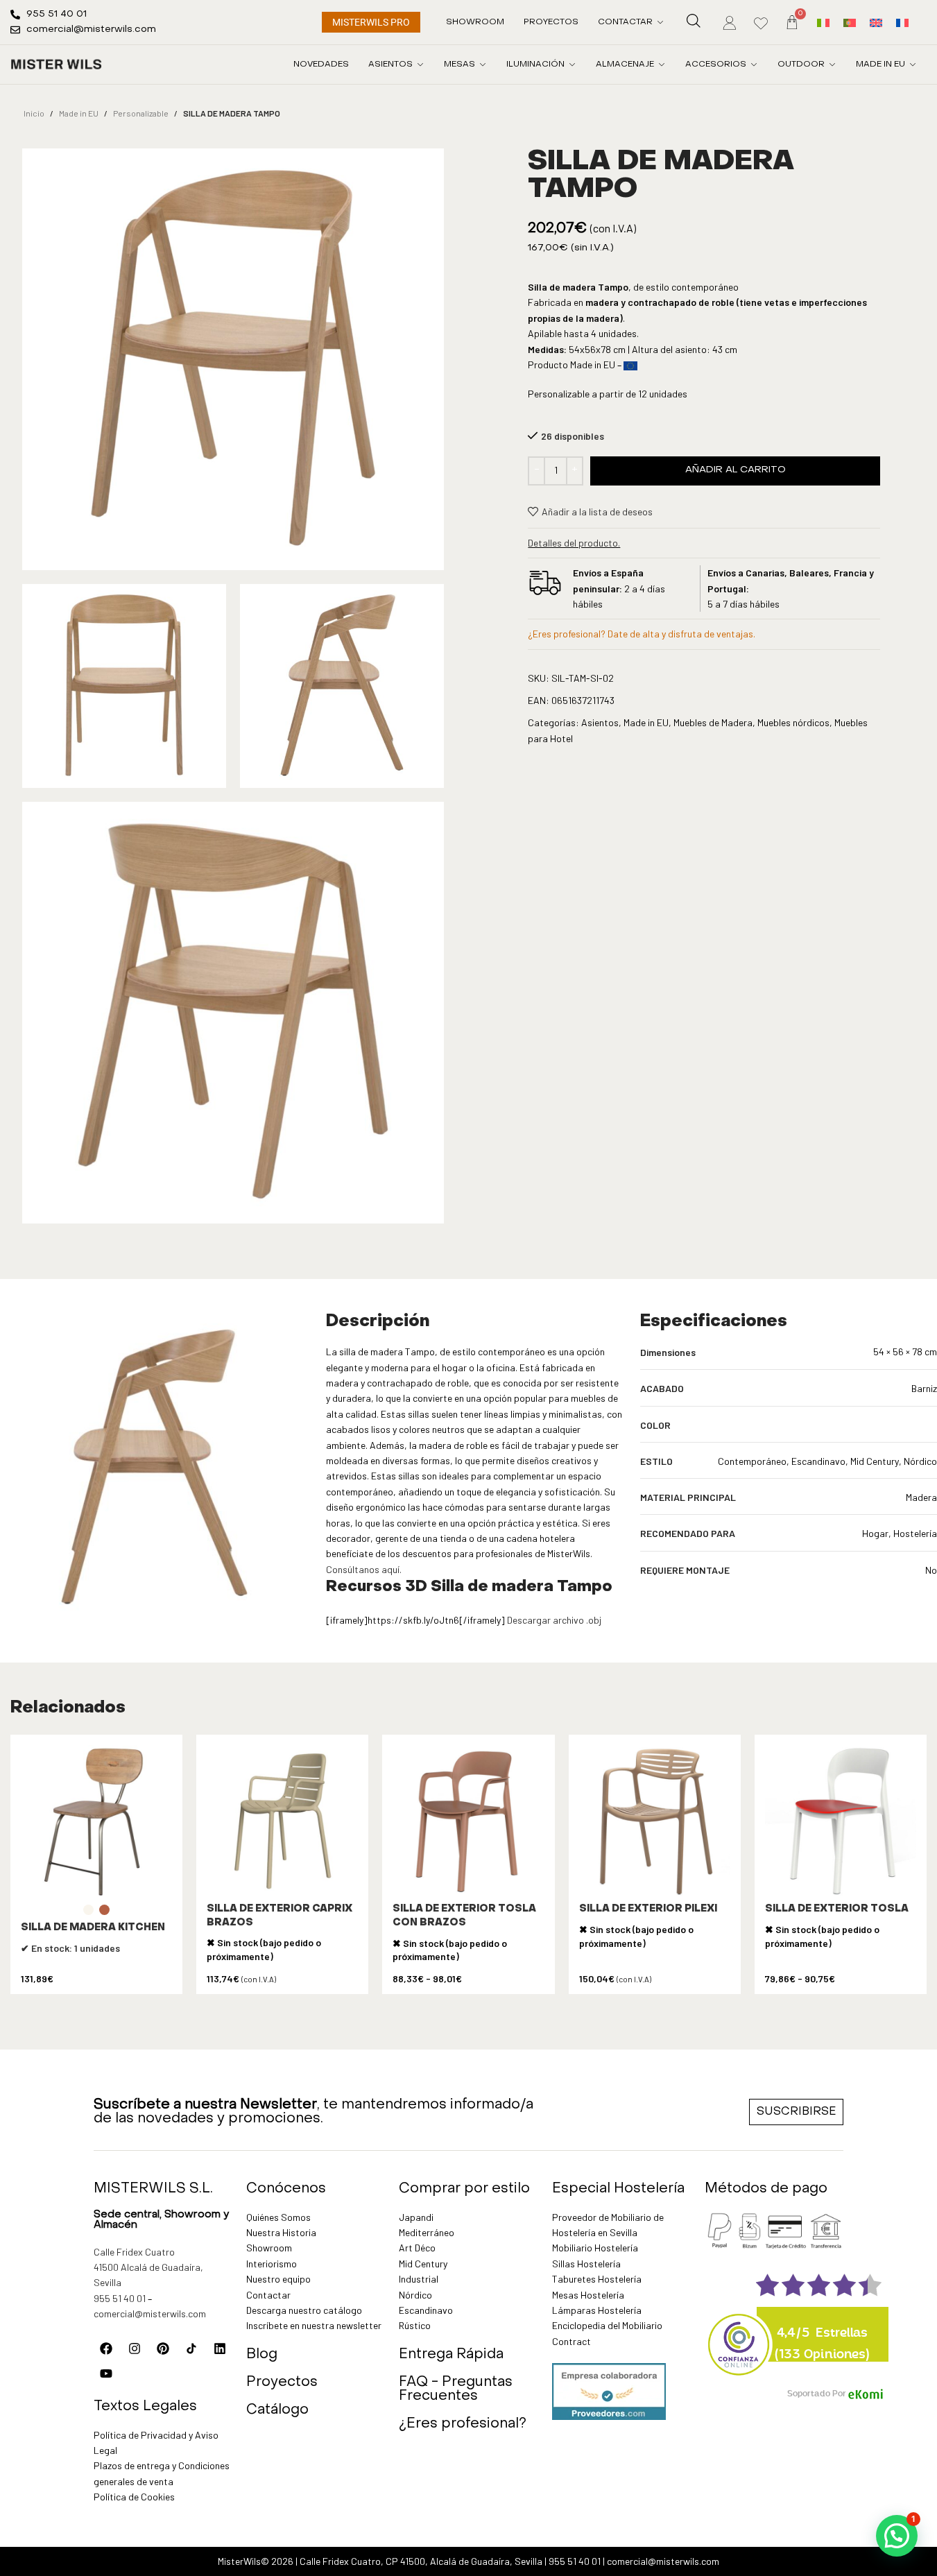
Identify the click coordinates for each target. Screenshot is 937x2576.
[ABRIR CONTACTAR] (660, 22)
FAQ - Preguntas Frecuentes (456, 2389)
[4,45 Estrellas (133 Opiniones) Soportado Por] (739, 2335)
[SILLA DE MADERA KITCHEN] (96, 1821)
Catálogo (277, 2410)
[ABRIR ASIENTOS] (420, 65)
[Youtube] (106, 2373)
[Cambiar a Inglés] (876, 22)
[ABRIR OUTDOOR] (832, 65)
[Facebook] (106, 2349)
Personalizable (141, 113)
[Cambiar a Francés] (902, 22)
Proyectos (282, 2382)
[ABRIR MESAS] (483, 65)
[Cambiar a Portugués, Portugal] (850, 22)
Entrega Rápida (451, 2355)
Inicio (34, 113)
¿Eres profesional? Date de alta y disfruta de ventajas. (642, 634)
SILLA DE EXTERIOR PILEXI (648, 1909)
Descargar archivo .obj (554, 1620)
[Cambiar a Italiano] (823, 22)
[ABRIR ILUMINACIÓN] (572, 65)
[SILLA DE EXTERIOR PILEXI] (655, 1821)
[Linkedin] (220, 2349)
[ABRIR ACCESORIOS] (754, 65)
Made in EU (79, 113)
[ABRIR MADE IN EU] (913, 65)
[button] (897, 2536)
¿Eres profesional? (463, 2424)
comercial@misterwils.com (150, 2313)
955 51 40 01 (120, 2298)
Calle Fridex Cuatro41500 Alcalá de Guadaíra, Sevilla (148, 2267)
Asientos (600, 722)
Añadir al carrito (736, 470)
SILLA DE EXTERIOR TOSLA (837, 1909)
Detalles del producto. (574, 543)
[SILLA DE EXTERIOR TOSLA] (841, 1821)
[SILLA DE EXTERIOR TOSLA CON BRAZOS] (468, 1821)
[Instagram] (135, 2349)
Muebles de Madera (713, 722)
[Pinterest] (163, 2349)
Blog (262, 2355)
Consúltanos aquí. (364, 1569)
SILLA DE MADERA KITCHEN (93, 1928)
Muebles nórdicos (793, 722)
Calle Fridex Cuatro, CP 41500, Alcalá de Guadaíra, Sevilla (421, 2561)
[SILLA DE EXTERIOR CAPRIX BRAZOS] (282, 1821)
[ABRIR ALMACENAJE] (662, 65)
